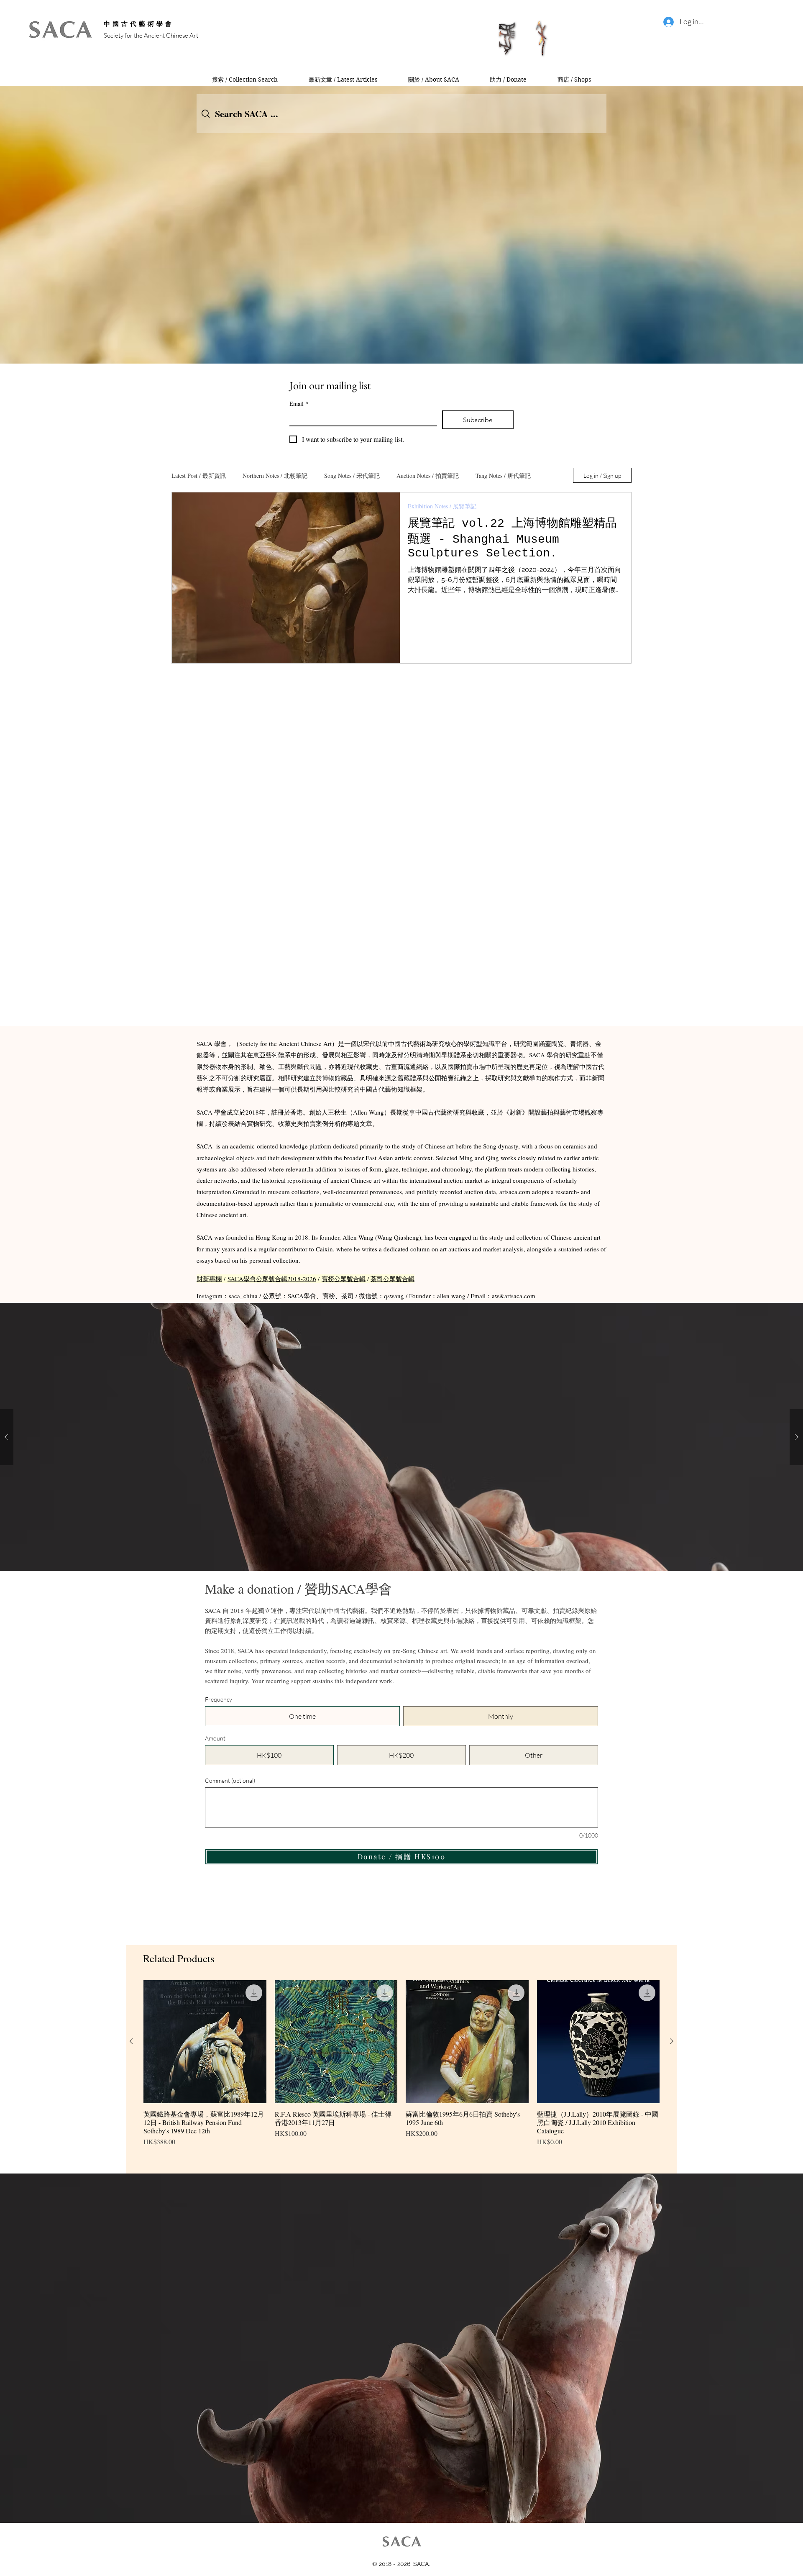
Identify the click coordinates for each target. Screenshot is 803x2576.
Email (299, 404)
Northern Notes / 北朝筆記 (275, 475)
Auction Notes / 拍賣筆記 (428, 475)
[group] (401, 2074)
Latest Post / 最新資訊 (199, 475)
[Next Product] (672, 2041)
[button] (401, 1437)
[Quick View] (205, 2042)
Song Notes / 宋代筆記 (352, 475)
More (482, 475)
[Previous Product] (131, 2041)
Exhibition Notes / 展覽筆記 (442, 506)
